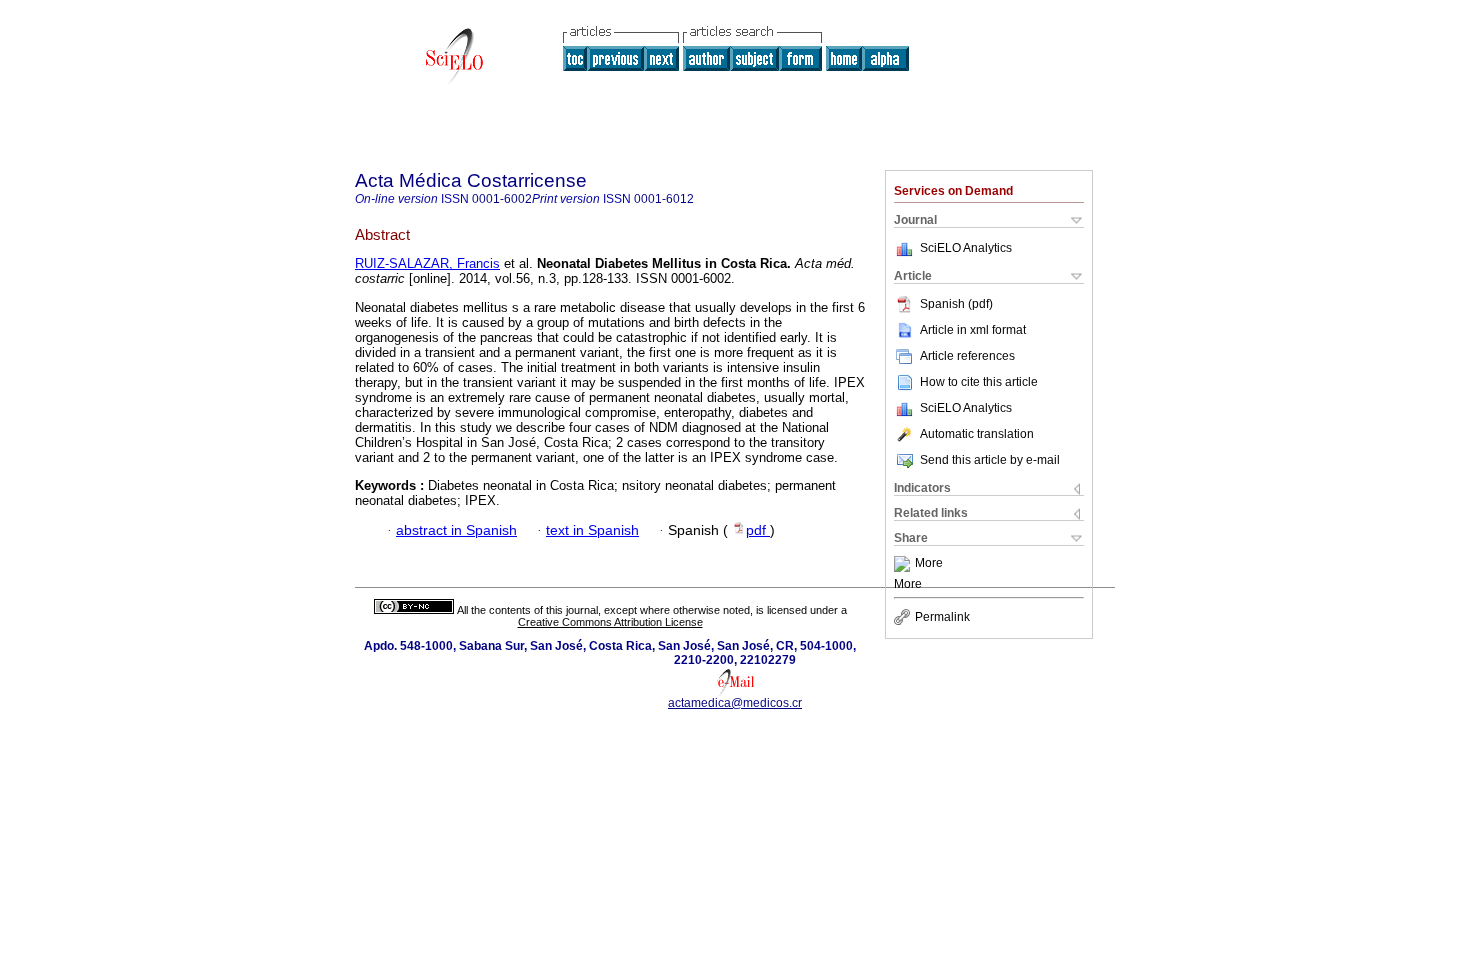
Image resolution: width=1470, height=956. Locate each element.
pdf (758, 530)
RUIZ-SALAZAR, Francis (427, 263)
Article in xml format (973, 330)
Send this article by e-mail (990, 460)
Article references (967, 356)
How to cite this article (979, 382)
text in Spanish (592, 530)
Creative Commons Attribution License (610, 622)
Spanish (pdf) (956, 304)
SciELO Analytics (966, 248)
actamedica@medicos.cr (735, 703)
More (929, 564)
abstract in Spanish (456, 530)
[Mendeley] (904, 564)
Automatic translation (977, 434)
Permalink (942, 617)
